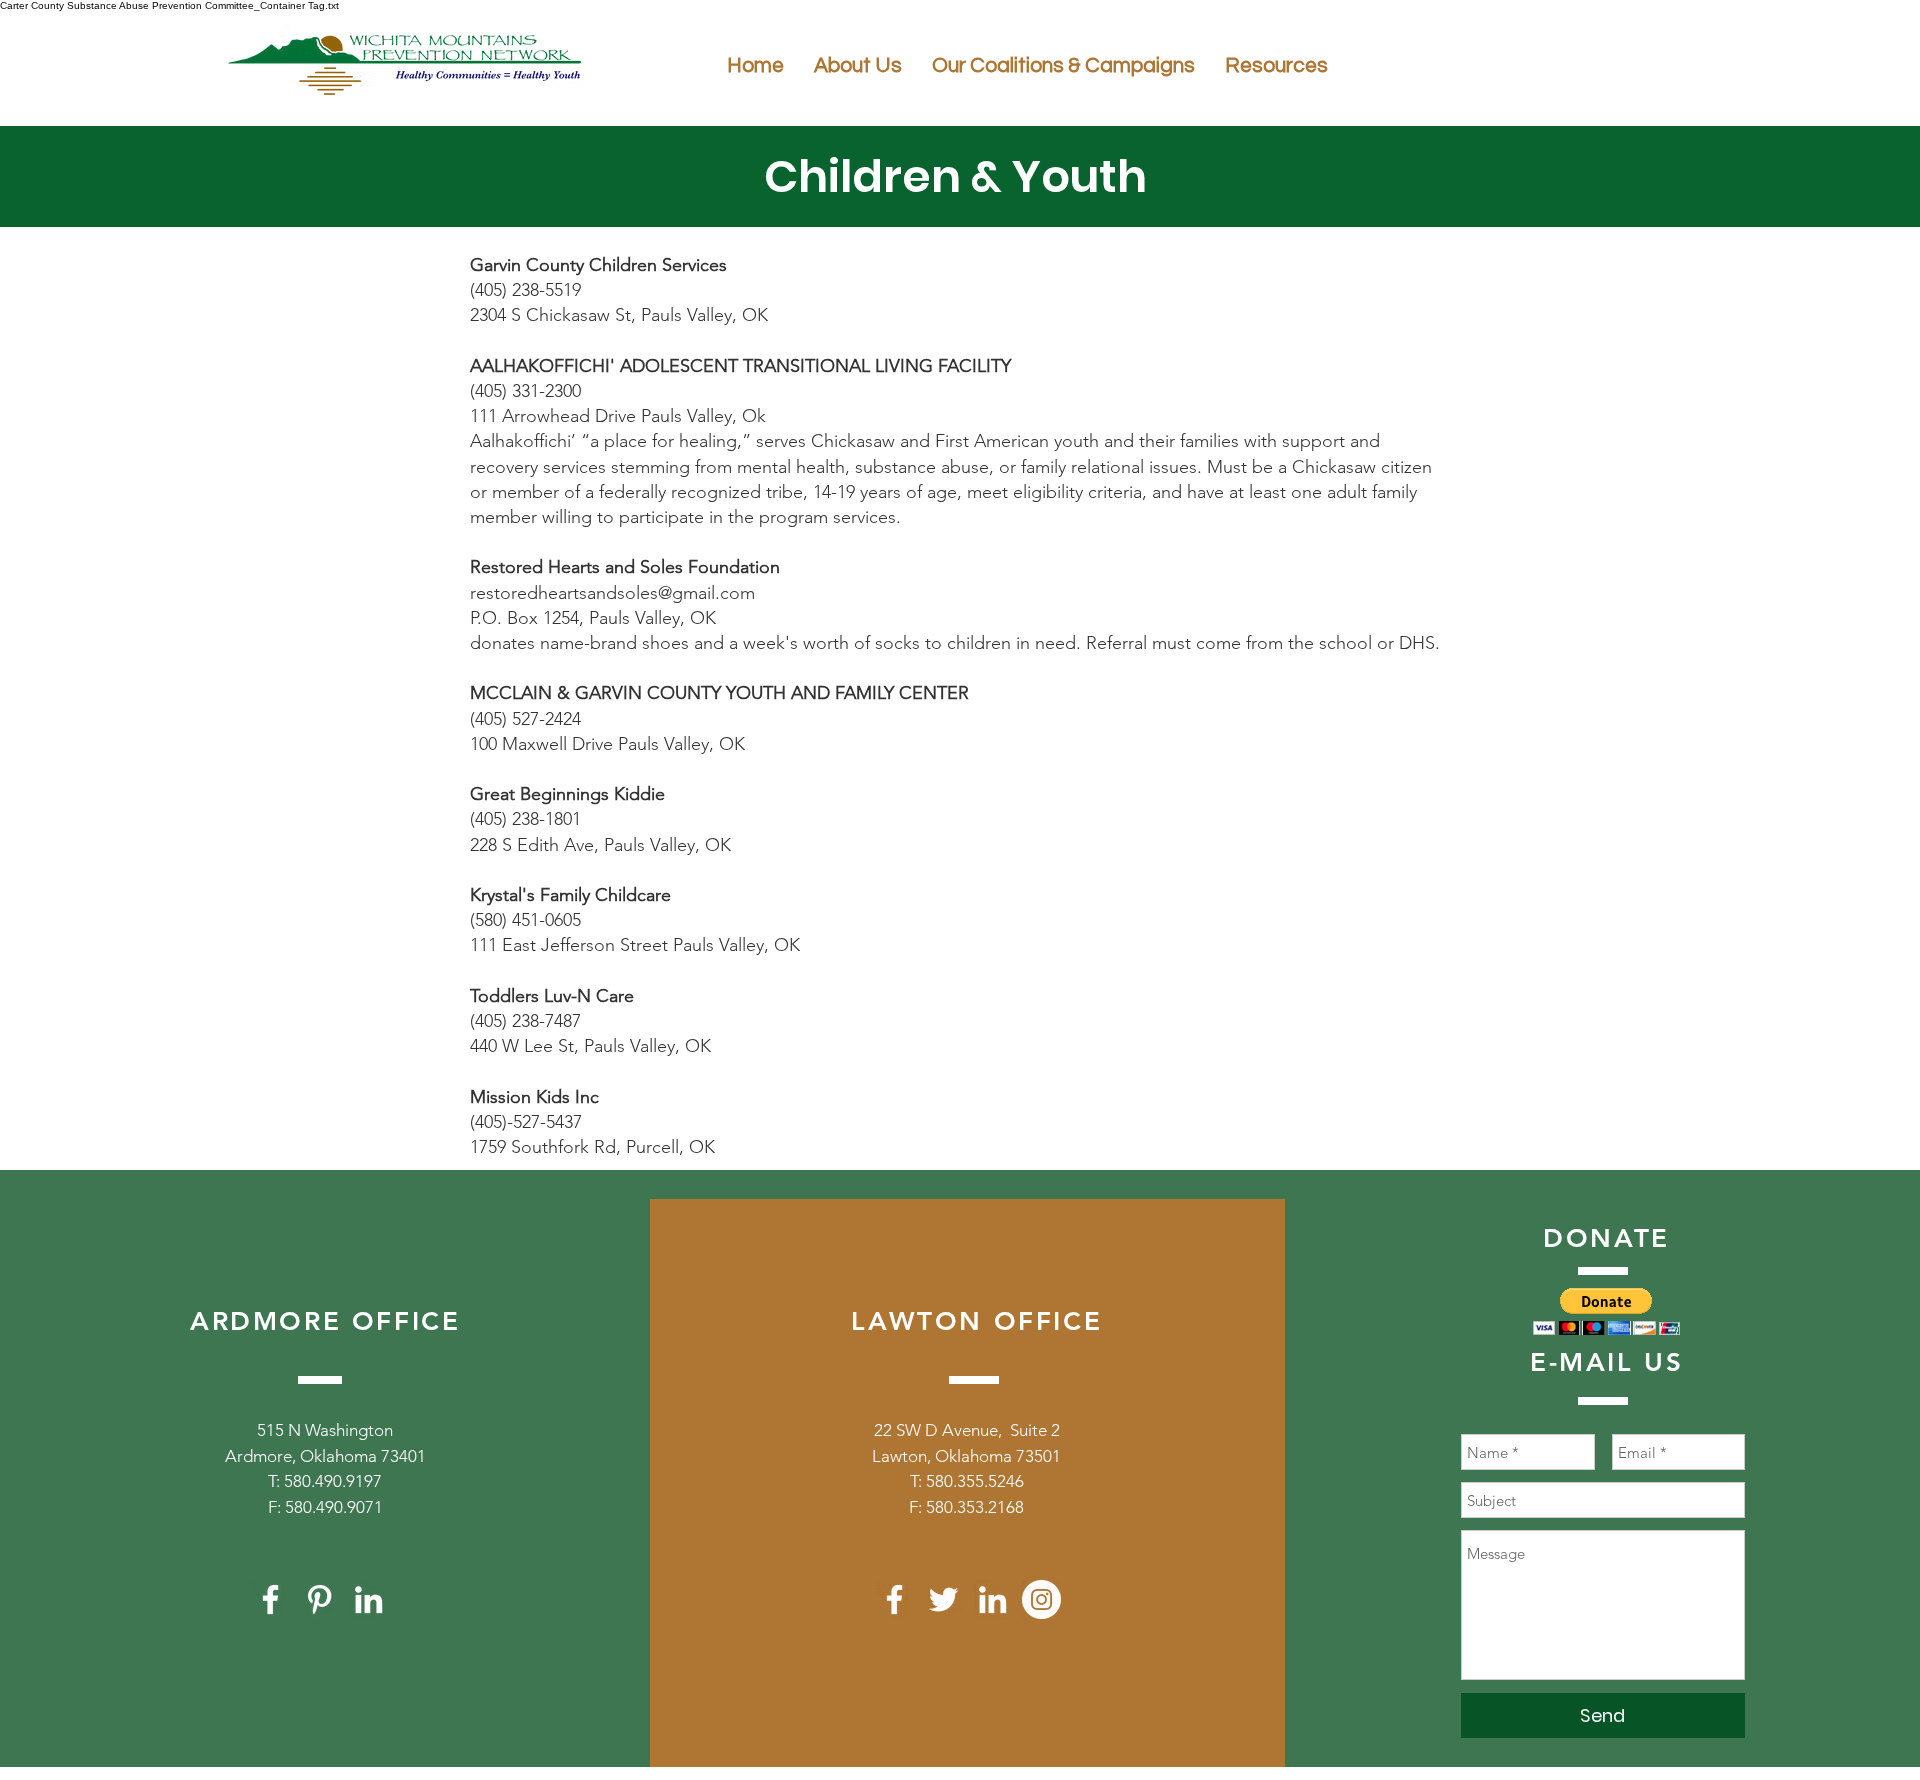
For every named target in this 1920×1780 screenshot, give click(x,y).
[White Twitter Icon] (943, 1599)
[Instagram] (1041, 1599)
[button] (1606, 1311)
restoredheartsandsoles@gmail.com (612, 593)
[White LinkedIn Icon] (368, 1599)
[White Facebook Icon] (270, 1599)
